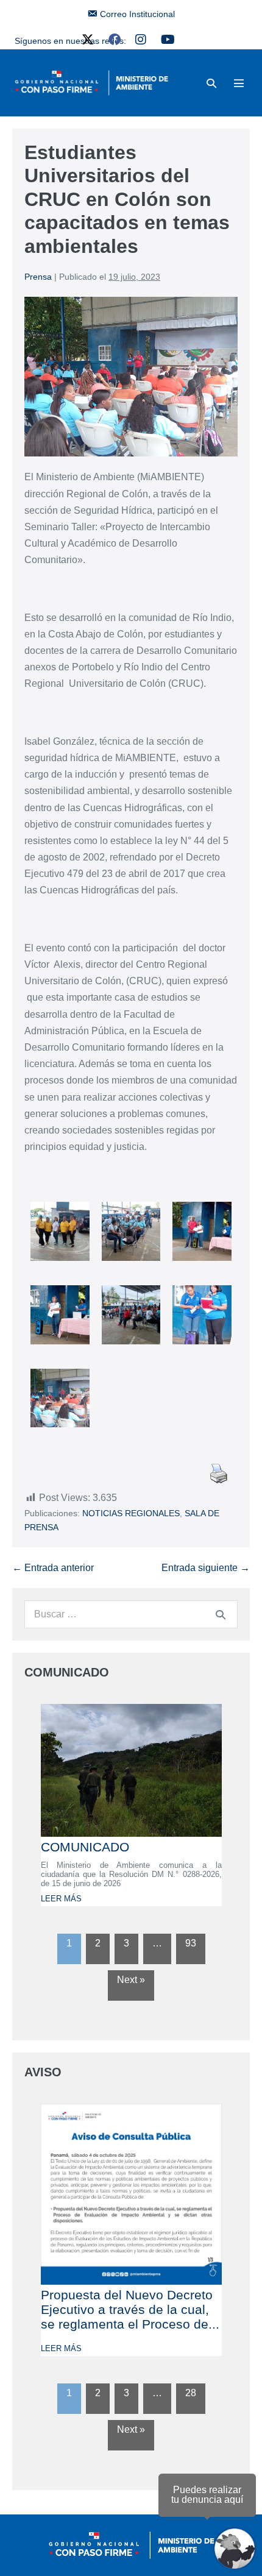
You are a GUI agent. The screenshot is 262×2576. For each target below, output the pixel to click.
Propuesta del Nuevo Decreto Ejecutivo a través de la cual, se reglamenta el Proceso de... (130, 2309)
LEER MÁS (61, 1899)
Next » (131, 1980)
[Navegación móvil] (239, 83)
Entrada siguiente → (206, 1568)
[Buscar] (221, 1614)
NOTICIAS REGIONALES (131, 1513)
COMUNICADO (85, 1847)
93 (191, 1943)
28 (191, 2393)
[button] (211, 83)
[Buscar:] (131, 1614)
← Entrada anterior (53, 1568)
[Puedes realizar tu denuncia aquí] (235, 2549)
